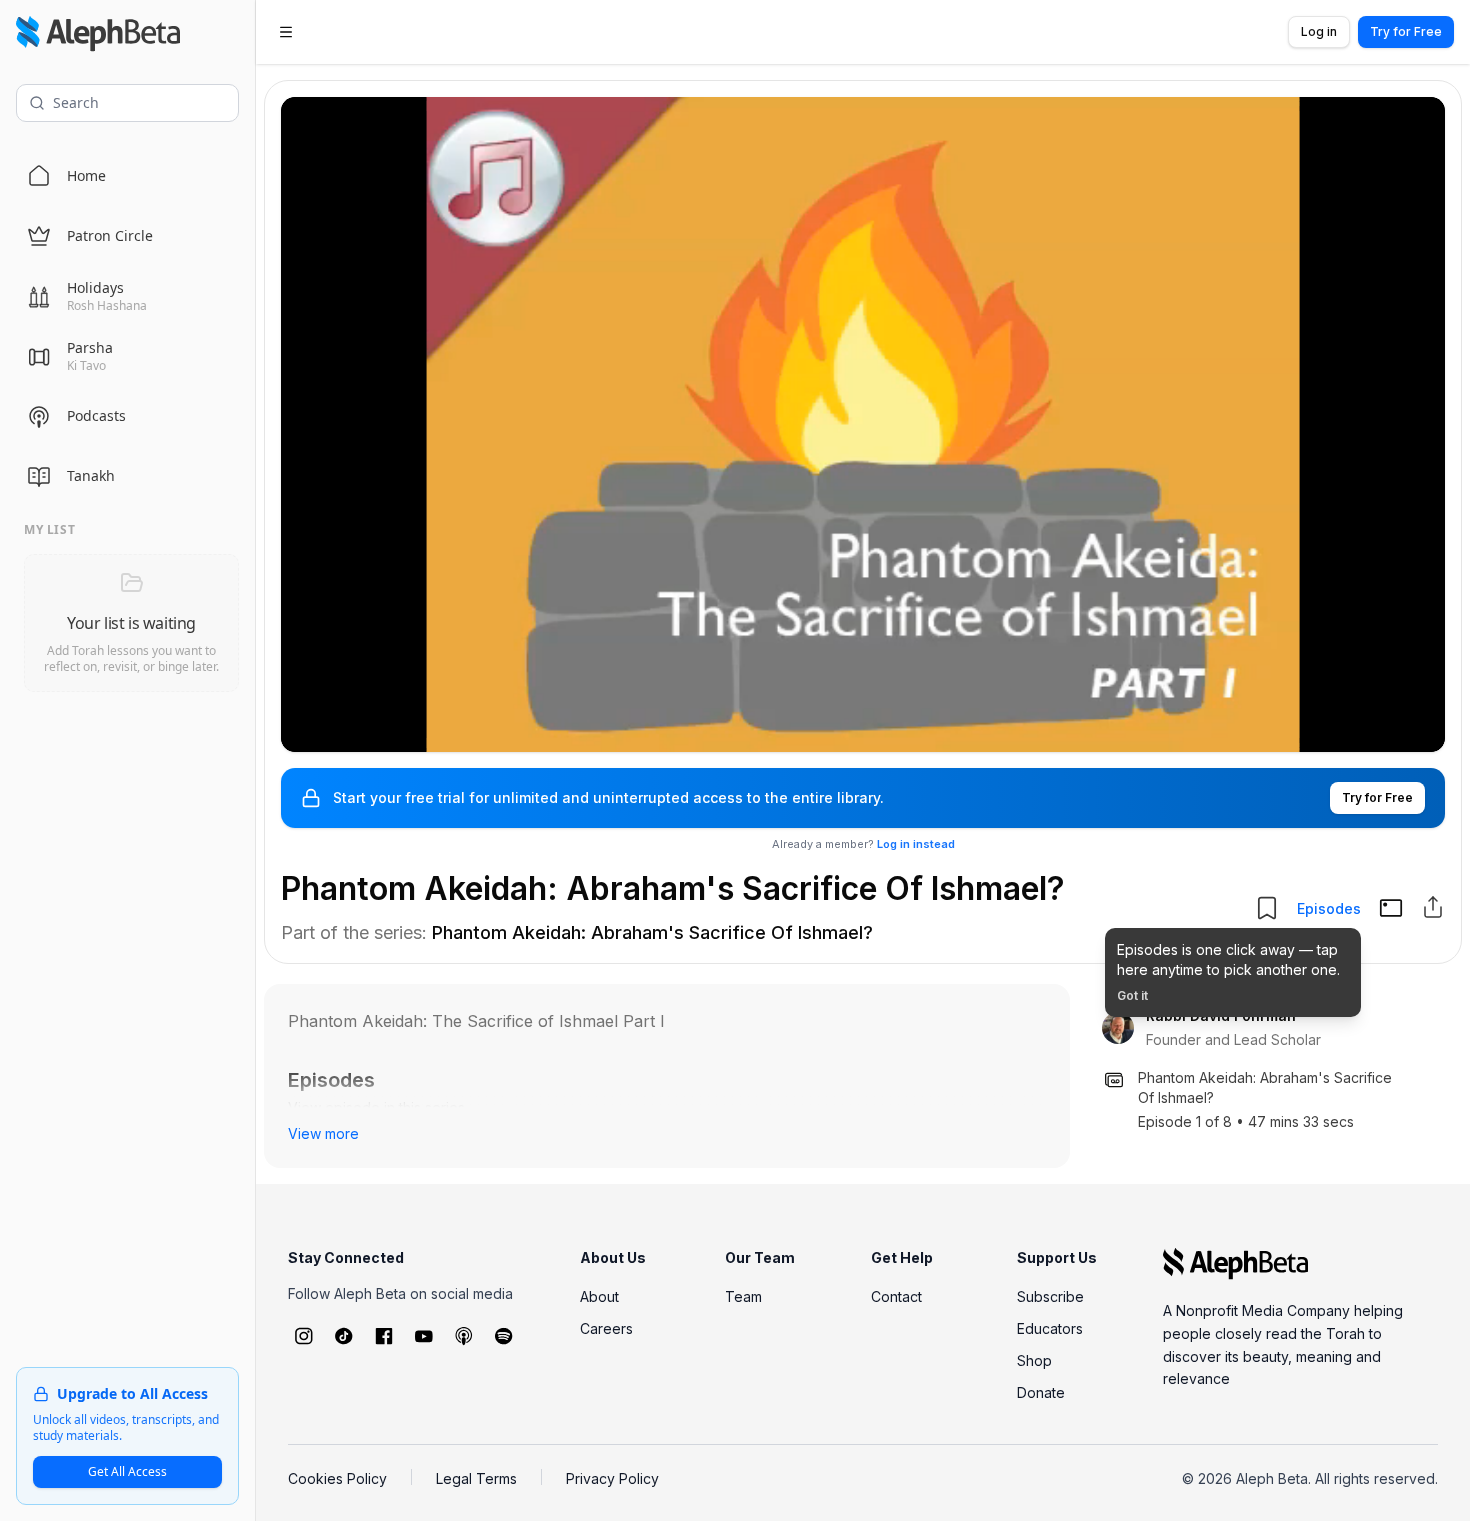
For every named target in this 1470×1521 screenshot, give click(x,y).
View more (323, 1133)
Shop (1034, 1360)
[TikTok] (344, 1336)
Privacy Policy (612, 1478)
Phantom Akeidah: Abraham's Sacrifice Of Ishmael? (652, 932)
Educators (1050, 1328)
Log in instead (916, 844)
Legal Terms (476, 1478)
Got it (1132, 995)
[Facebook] (384, 1336)
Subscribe (1050, 1296)
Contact (896, 1296)
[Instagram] (304, 1336)
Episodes (1329, 908)
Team (743, 1296)
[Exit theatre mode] (1391, 908)
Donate (1041, 1392)
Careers (606, 1328)
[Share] (1433, 907)
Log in (1319, 31)
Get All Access (127, 1471)
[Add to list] (1267, 908)
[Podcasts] (464, 1336)
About (599, 1296)
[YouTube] (424, 1336)
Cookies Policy (337, 1478)
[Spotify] (504, 1336)
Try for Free (1406, 31)
